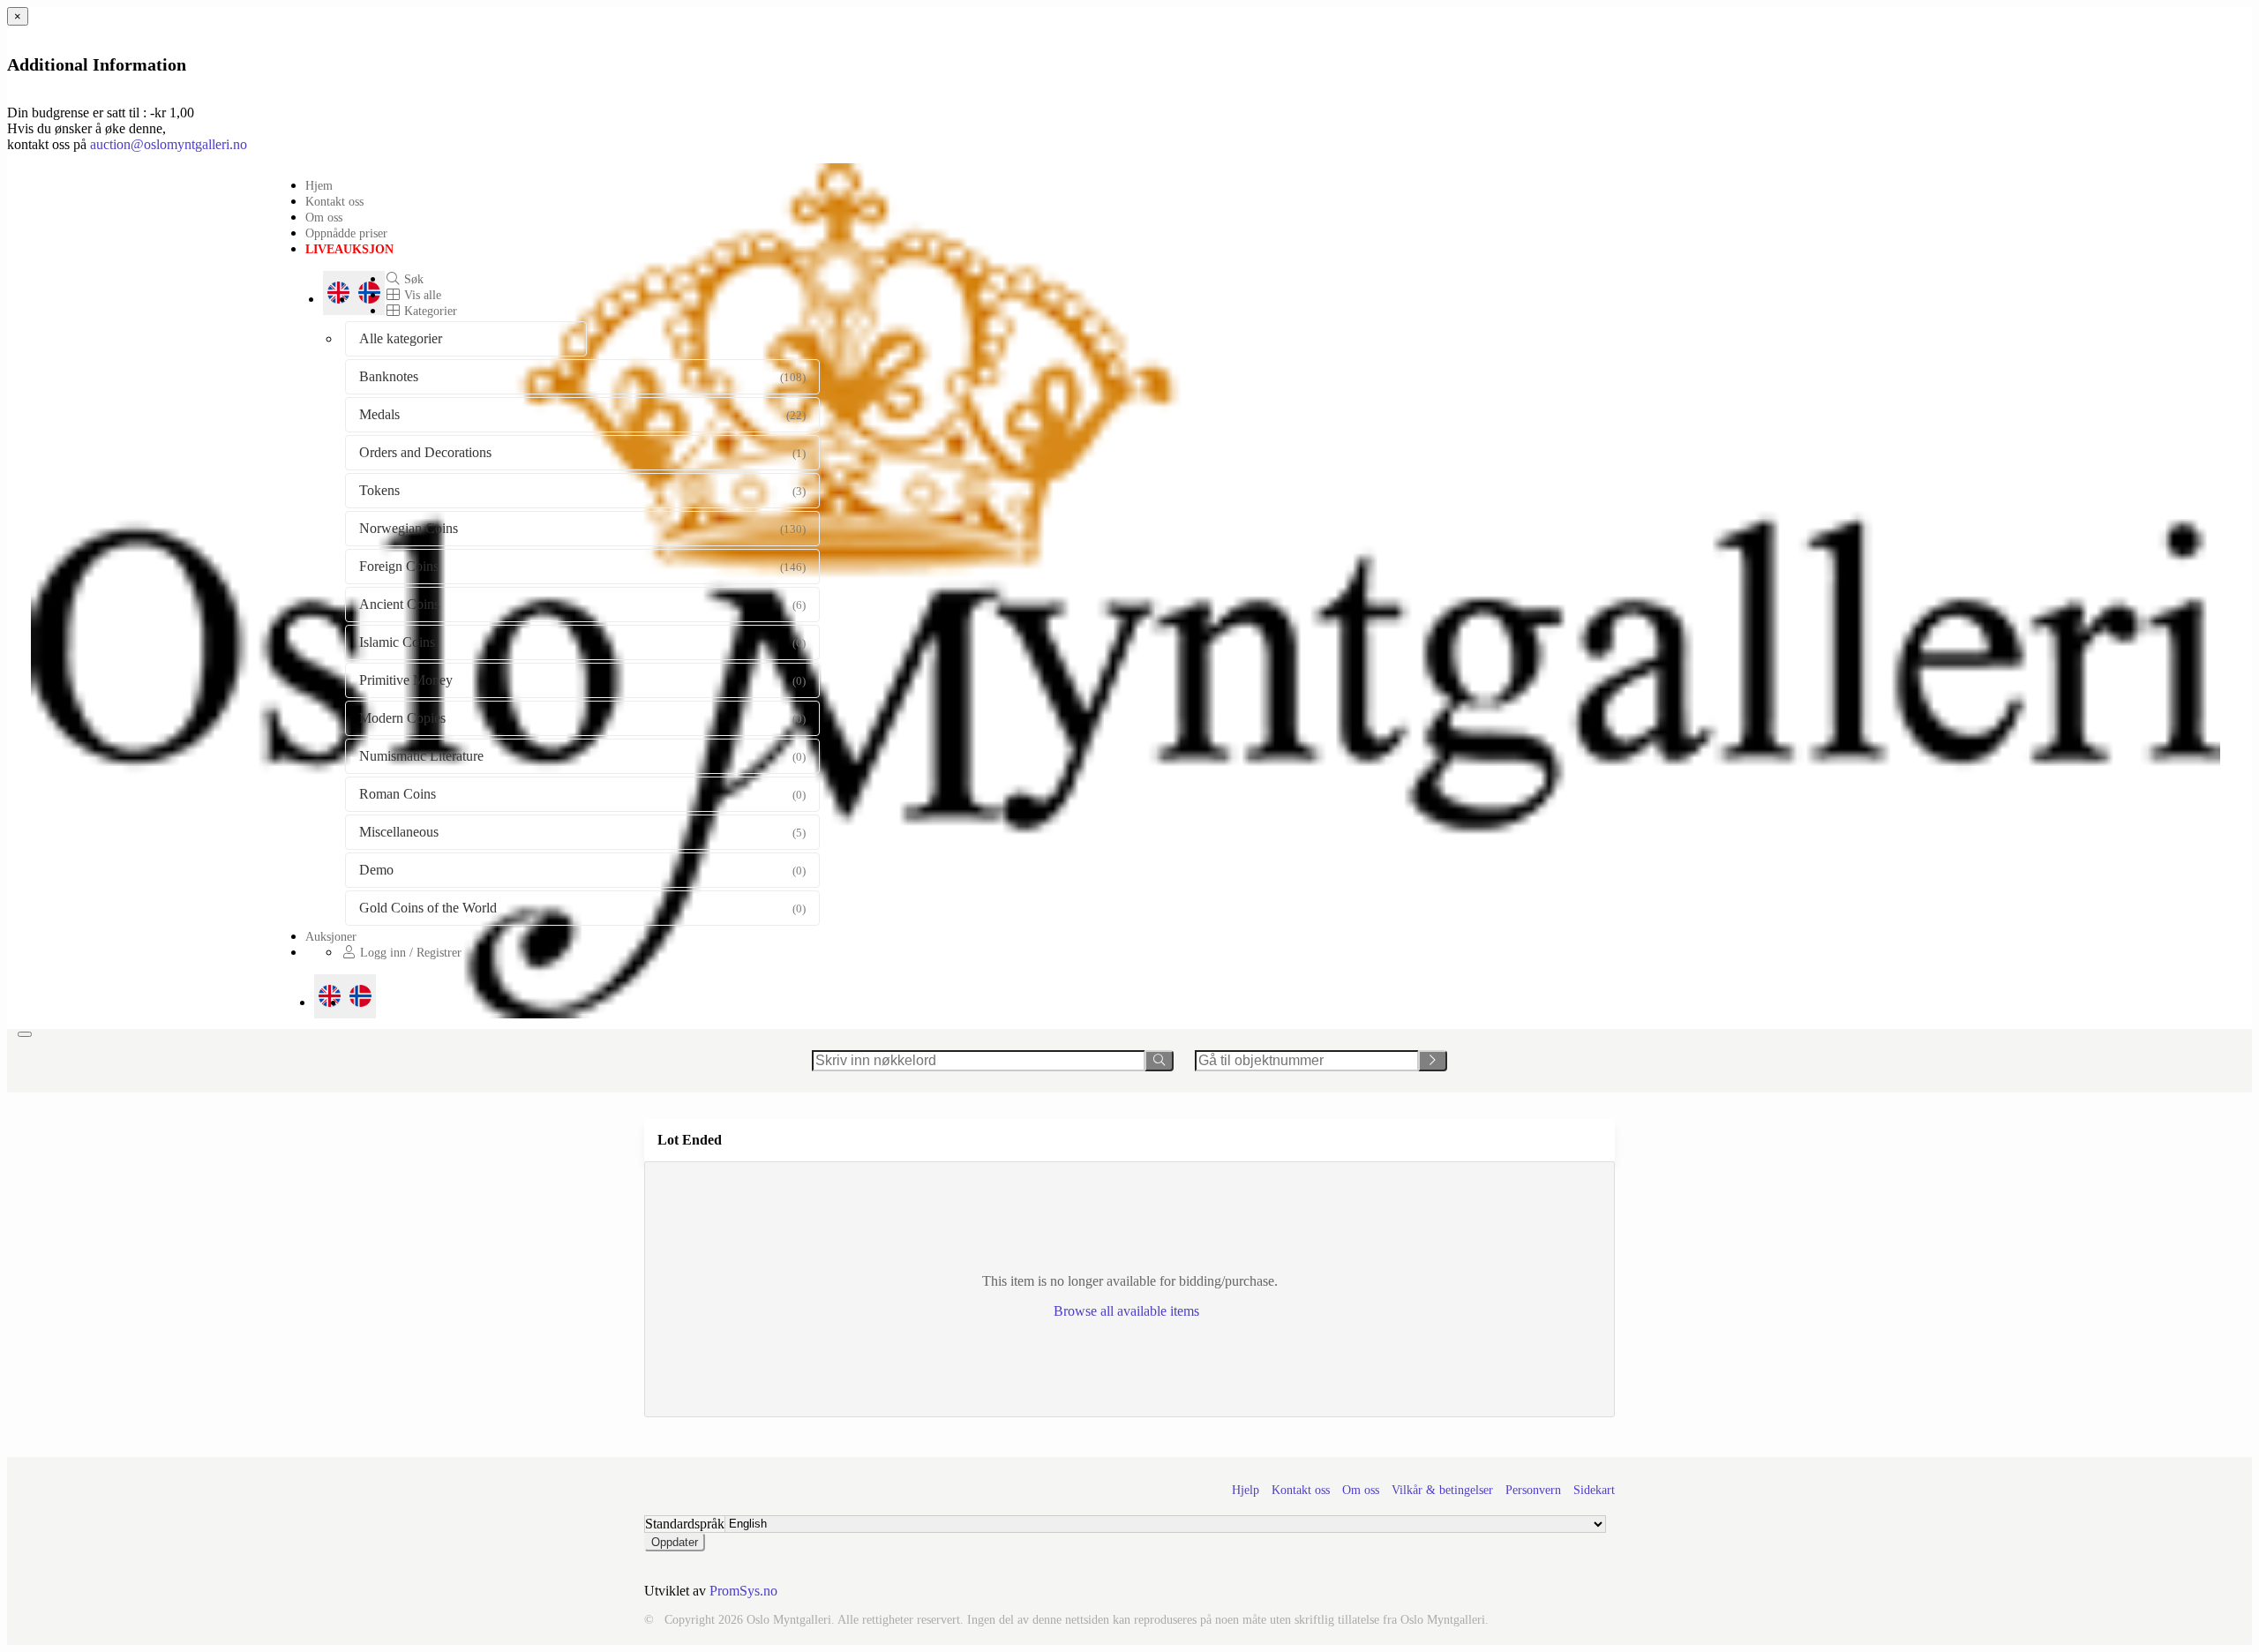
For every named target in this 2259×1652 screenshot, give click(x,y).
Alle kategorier (401, 338)
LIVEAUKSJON (349, 249)
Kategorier (429, 311)
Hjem (319, 185)
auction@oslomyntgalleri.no (169, 144)
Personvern (1533, 1490)
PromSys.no (743, 1591)
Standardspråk (685, 1524)
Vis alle (421, 295)
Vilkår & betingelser (1442, 1490)
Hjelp (1246, 1490)
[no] (360, 996)
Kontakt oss (334, 201)
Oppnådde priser (346, 233)
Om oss (324, 217)
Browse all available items (1128, 1311)
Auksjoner (331, 936)
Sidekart (1594, 1490)
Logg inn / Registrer (409, 952)
